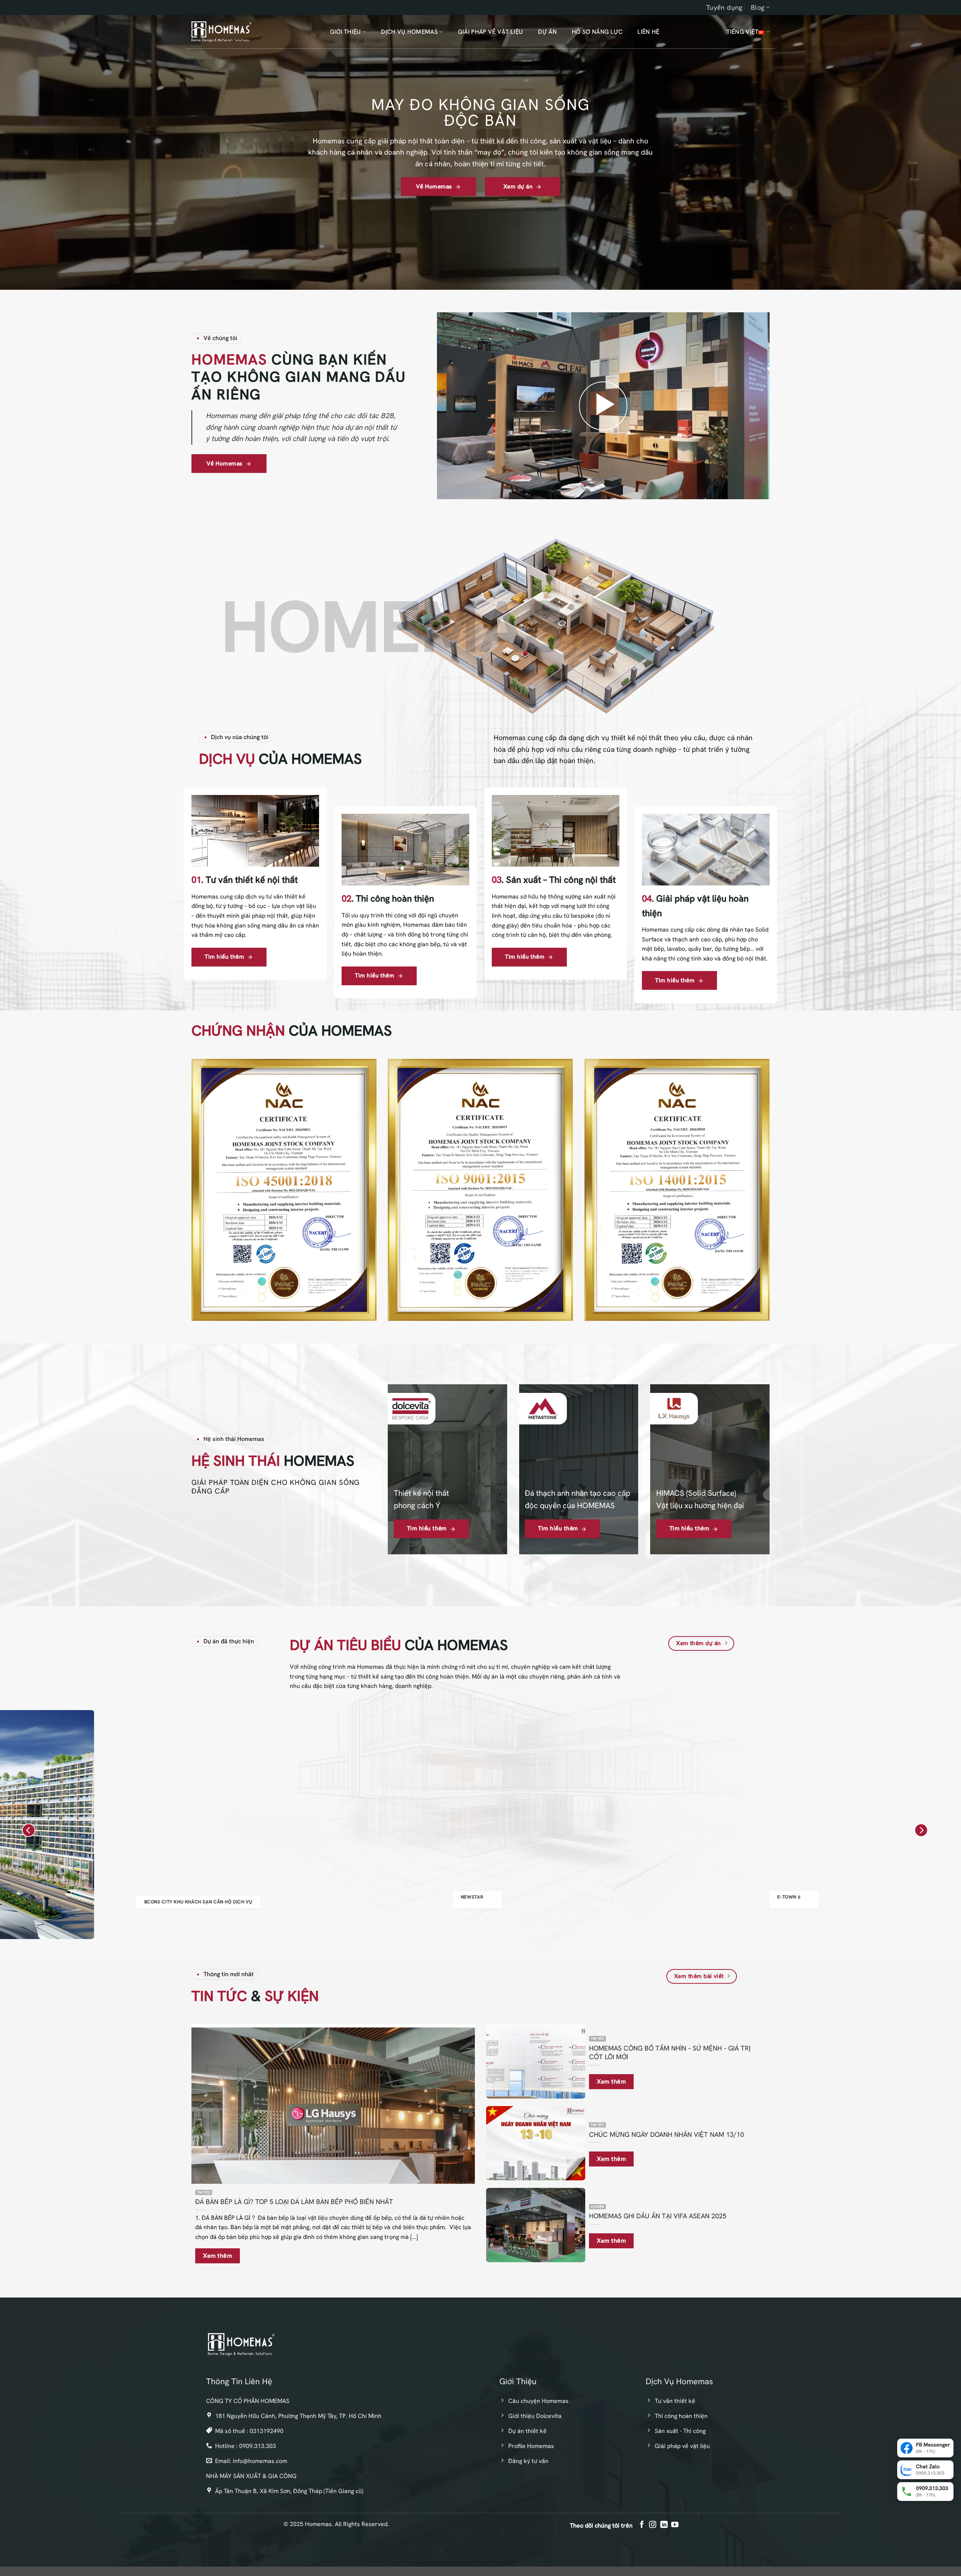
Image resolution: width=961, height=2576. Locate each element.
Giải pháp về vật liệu (491, 32)
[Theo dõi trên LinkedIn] (664, 2525)
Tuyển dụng (724, 7)
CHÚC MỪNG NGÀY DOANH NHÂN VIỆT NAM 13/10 (667, 2134)
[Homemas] (221, 32)
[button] (603, 406)
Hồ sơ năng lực (597, 32)
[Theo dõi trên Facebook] (642, 2525)
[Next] (921, 1830)
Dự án (547, 32)
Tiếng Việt (742, 32)
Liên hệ (648, 32)
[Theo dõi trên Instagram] (653, 2525)
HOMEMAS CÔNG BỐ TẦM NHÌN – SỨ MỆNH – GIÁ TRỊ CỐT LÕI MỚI (670, 2052)
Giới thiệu (346, 32)
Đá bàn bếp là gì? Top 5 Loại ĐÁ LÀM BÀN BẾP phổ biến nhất (294, 2202)
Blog (758, 7)
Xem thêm (218, 2256)
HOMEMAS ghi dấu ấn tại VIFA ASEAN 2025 (658, 2216)
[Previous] (29, 1830)
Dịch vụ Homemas (409, 32)
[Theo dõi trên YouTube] (674, 2525)
